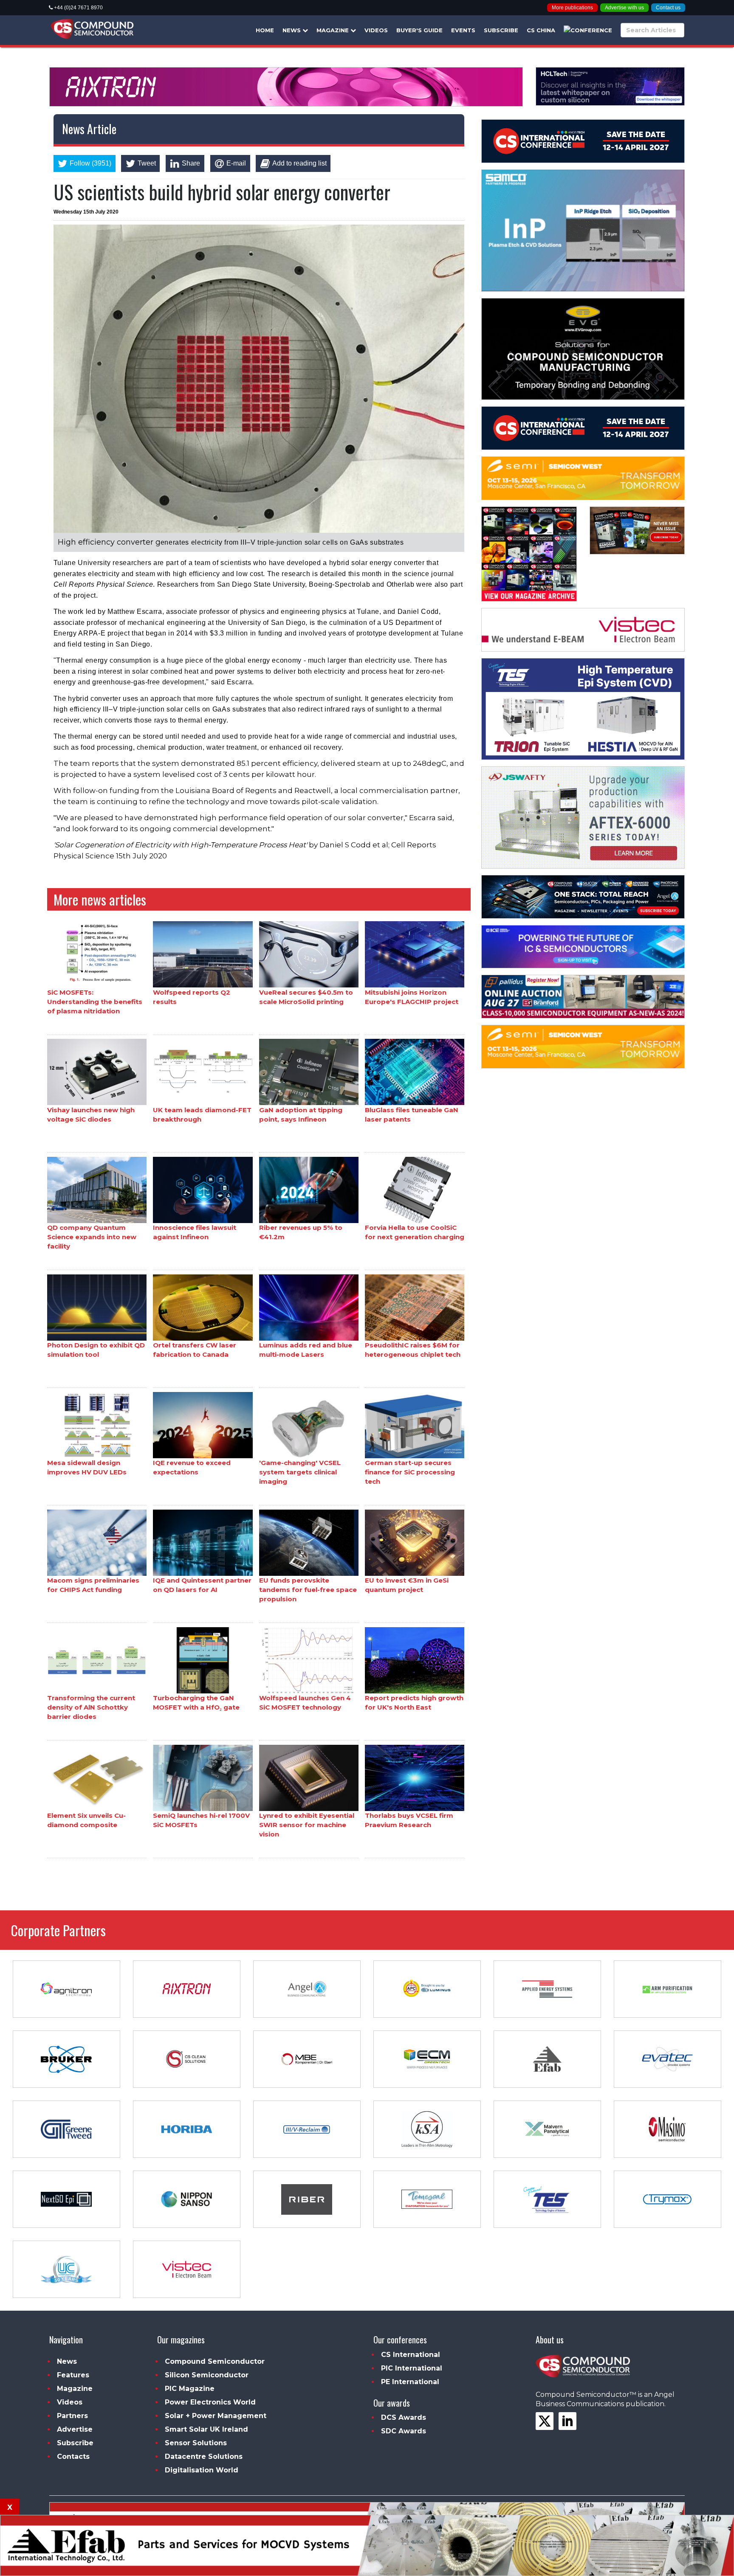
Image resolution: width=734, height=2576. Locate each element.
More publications (572, 8)
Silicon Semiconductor (207, 2375)
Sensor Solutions (196, 2443)
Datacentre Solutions (204, 2456)
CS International (411, 2355)
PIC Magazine (190, 2389)
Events (463, 30)
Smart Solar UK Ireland (206, 2429)
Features (73, 2375)
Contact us (668, 8)
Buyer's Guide (419, 30)
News (292, 30)
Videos (376, 30)
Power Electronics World (210, 2402)
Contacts (73, 2456)
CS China (541, 30)
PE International (410, 2382)
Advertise (75, 2429)
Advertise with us (624, 8)
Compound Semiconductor (215, 2361)
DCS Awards (404, 2417)
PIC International (412, 2368)
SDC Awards (404, 2431)
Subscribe (501, 30)
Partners (72, 2416)
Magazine (333, 30)
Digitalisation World (202, 2470)
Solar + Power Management (216, 2416)
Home (265, 30)
